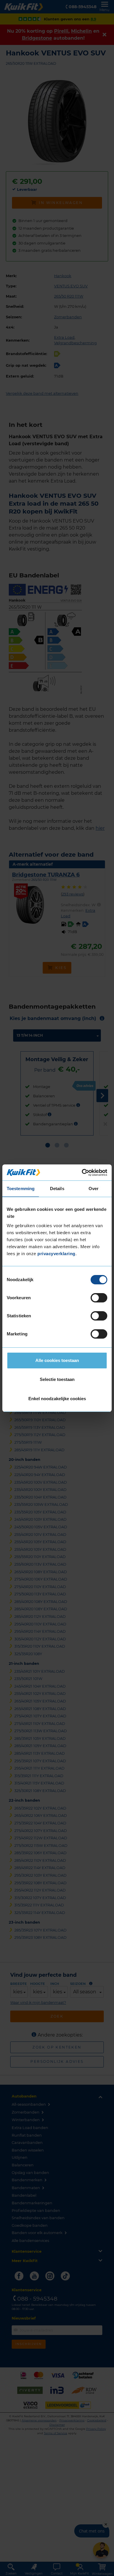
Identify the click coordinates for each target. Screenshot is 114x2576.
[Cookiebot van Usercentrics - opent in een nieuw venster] (82, 1173)
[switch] (99, 1298)
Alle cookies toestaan (57, 1360)
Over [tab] (94, 1189)
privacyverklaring (56, 1254)
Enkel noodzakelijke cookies (57, 1399)
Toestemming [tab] (21, 1189)
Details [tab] (57, 1189)
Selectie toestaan (57, 1379)
